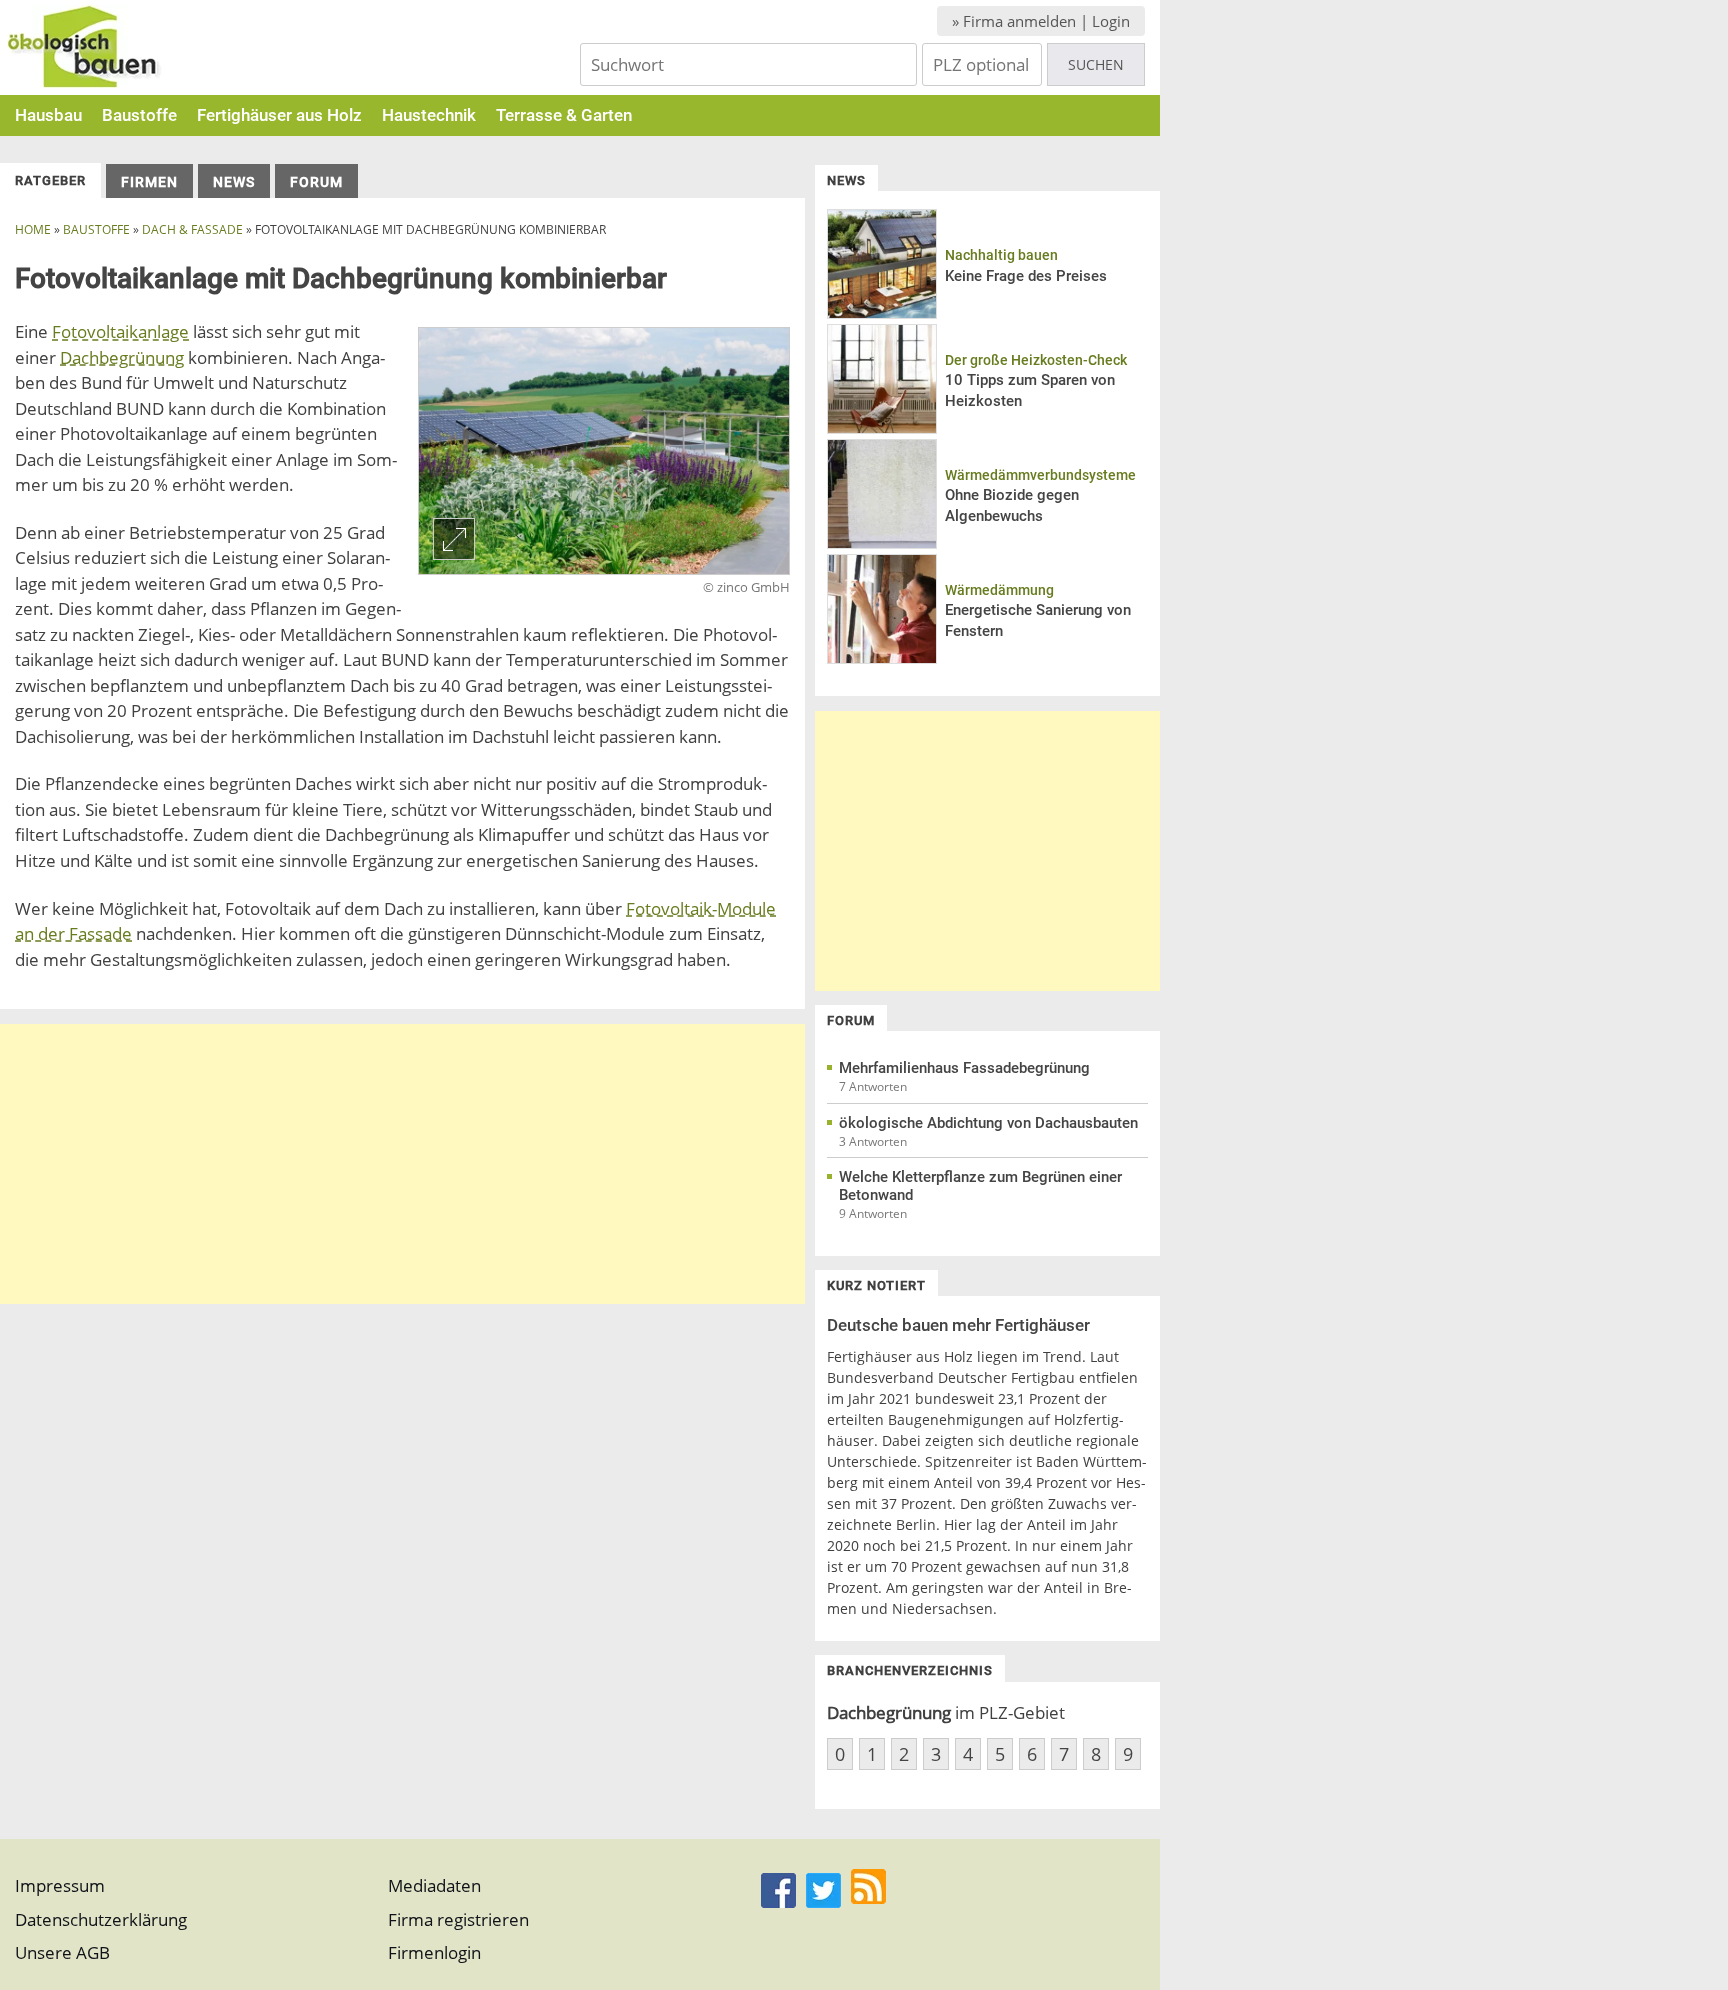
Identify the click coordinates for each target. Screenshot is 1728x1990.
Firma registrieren (458, 1919)
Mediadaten (434, 1885)
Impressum (60, 1885)
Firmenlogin (434, 1952)
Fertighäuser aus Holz (279, 115)
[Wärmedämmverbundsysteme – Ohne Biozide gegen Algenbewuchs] (882, 543)
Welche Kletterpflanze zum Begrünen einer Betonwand (980, 1186)
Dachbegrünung (122, 357)
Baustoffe (139, 115)
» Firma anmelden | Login (1041, 21)
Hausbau (48, 115)
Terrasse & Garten (564, 115)
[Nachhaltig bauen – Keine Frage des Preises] (882, 313)
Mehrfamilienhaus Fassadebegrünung (964, 1068)
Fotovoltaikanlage (120, 331)
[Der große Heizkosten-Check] (882, 428)
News (234, 182)
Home (33, 229)
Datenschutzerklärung (101, 1919)
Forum (316, 182)
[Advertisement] (402, 1164)
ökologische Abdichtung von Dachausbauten (988, 1123)
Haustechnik (429, 115)
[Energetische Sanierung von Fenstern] (882, 658)
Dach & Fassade (192, 229)
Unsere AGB (62, 1952)
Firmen (149, 182)
